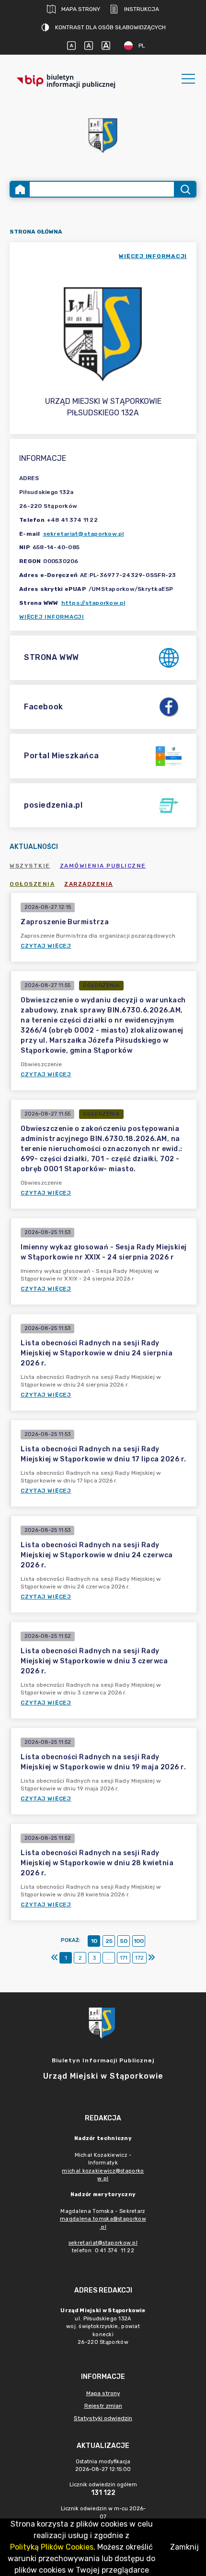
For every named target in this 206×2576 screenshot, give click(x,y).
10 (94, 1941)
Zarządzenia (89, 884)
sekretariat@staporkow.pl (84, 534)
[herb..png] (103, 133)
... (109, 1958)
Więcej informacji (52, 617)
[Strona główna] (20, 189)
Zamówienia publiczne (103, 866)
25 (109, 1941)
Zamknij (184, 2547)
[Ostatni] (151, 1958)
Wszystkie (30, 866)
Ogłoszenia (32, 884)
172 (139, 1958)
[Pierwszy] (55, 1958)
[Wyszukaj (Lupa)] (185, 189)
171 (124, 1958)
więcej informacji (153, 256)
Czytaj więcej (46, 946)
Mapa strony (81, 9)
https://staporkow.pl (93, 603)
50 (124, 1941)
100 (139, 1941)
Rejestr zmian (103, 2406)
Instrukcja (142, 9)
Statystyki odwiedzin (103, 2418)
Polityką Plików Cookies (52, 2547)
